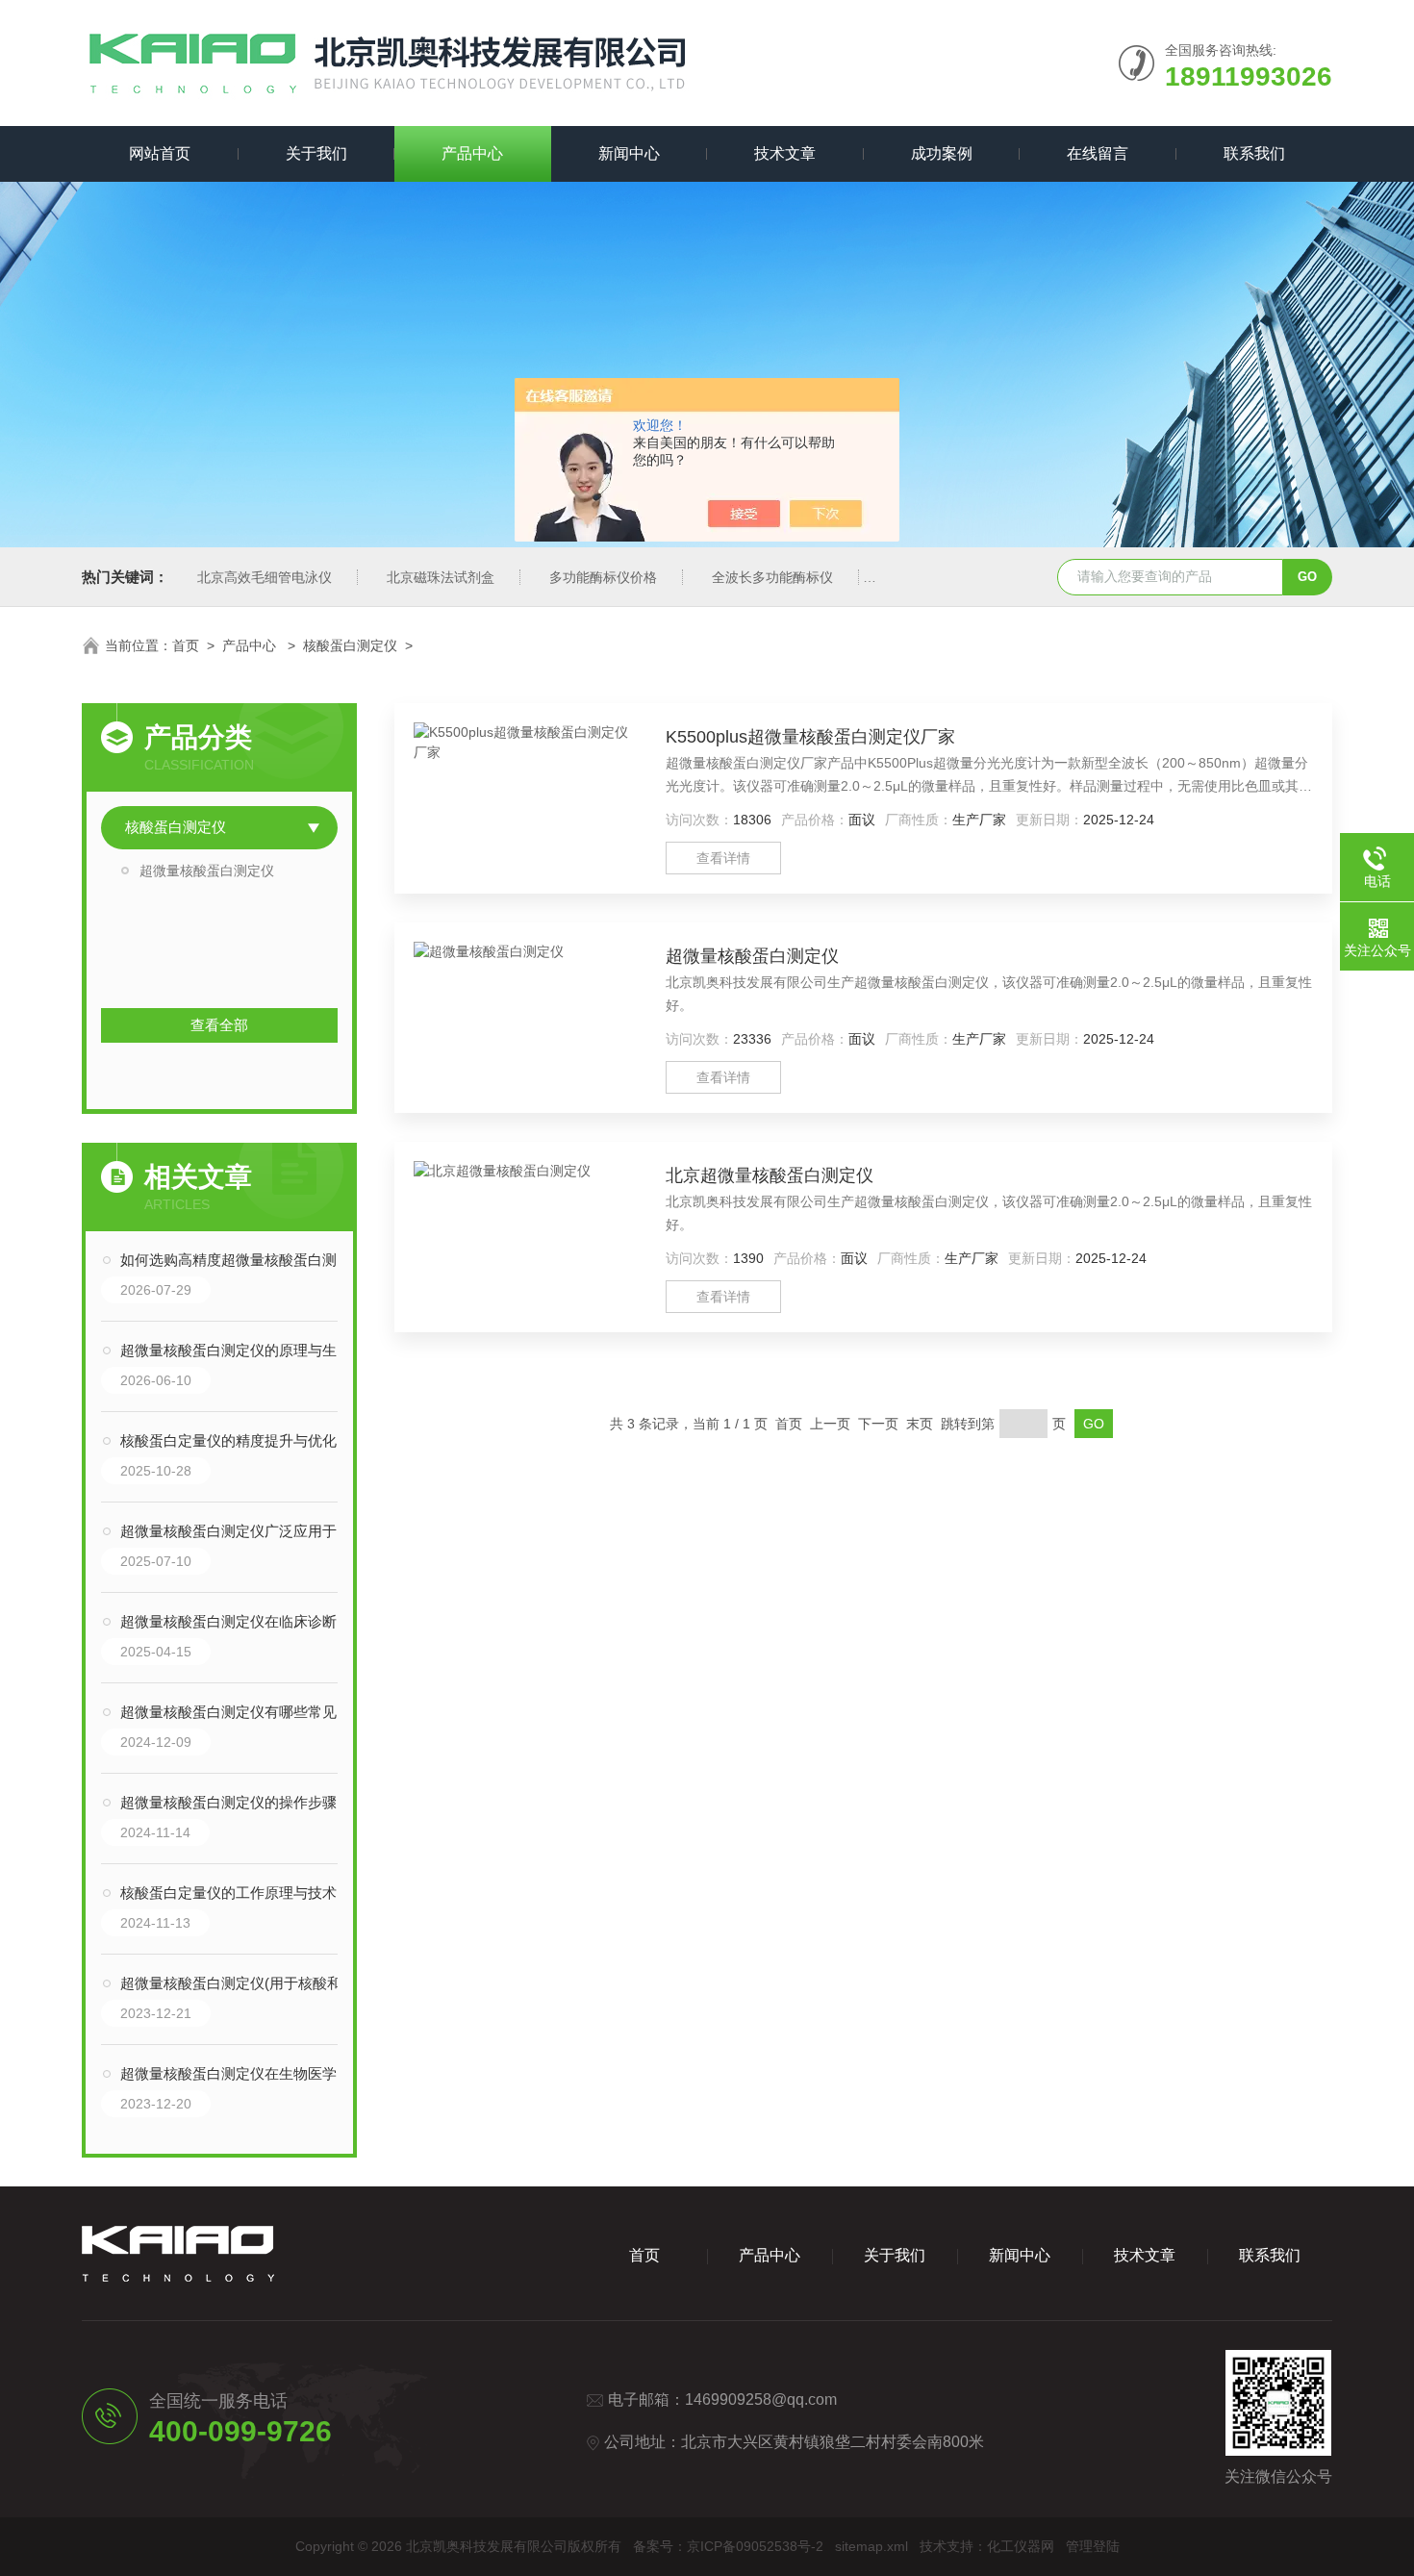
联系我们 (1254, 153)
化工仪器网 (1021, 2546)
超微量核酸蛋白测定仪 (207, 871)
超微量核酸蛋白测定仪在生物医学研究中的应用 (239, 2073)
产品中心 (472, 153)
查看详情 (723, 858)
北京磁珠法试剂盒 (441, 577)
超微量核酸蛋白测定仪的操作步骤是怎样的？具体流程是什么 (239, 1802)
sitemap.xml (871, 2546)
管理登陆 (1093, 2546)
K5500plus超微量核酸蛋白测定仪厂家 (810, 737)
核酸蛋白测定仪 (350, 645)
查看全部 (219, 1025)
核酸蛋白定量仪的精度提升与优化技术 (239, 1440)
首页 (186, 645)
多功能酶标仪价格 (603, 577)
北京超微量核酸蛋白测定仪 (770, 1175)
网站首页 (160, 153)
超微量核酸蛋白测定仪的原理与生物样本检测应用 (239, 1350)
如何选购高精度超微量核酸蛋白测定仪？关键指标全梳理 (239, 1260)
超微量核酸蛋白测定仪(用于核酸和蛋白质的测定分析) (239, 1983)
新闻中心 (629, 153)
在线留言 (1098, 153)
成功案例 (942, 153)
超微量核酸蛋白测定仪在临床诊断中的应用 (239, 1621)
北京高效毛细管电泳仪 (265, 577)
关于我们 (316, 153)
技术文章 (785, 153)
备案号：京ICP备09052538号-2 (728, 2546)
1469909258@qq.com (761, 2399)
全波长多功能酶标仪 (772, 577)
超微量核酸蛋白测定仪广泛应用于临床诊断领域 (239, 1531)
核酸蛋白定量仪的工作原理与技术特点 (239, 1893)
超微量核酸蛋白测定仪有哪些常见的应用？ (239, 1712)
